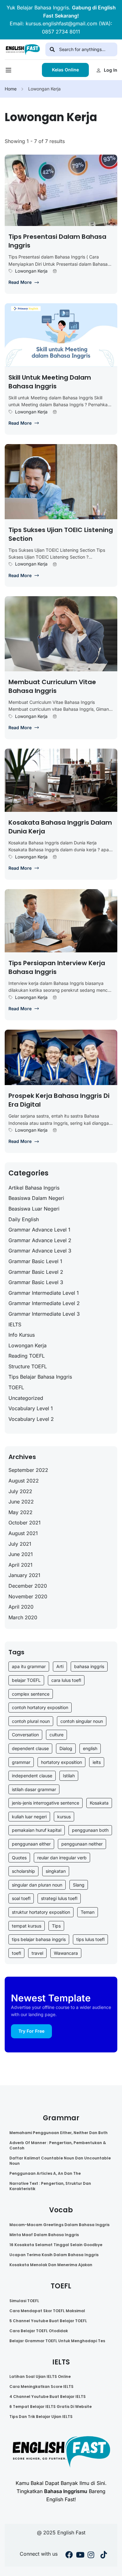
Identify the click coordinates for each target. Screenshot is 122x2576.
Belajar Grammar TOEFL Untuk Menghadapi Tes (57, 2341)
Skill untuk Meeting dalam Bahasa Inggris (50, 382)
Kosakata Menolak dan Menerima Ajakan (51, 2265)
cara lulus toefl (66, 1680)
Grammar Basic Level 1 (35, 1261)
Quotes (19, 1858)
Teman (88, 1912)
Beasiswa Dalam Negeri (36, 1198)
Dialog (66, 1748)
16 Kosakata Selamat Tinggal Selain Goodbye (56, 2245)
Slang (79, 1885)
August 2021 (23, 1533)
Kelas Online (65, 70)
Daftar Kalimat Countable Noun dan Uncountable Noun (60, 2161)
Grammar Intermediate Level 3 (44, 1314)
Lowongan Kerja (31, 271)
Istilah (69, 1776)
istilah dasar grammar (34, 1789)
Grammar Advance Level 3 (40, 1251)
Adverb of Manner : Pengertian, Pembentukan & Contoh (58, 2145)
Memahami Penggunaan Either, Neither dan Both (58, 2133)
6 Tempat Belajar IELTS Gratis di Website (51, 2407)
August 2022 (24, 1481)
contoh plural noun (31, 1721)
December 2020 (28, 1586)
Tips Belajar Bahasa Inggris (40, 1377)
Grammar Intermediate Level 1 (44, 1293)
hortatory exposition (61, 1762)
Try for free (31, 2031)
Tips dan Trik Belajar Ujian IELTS (41, 2417)
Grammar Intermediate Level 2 (44, 1303)
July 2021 (20, 1544)
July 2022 (20, 1491)
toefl (16, 1953)
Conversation (25, 1735)
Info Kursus (22, 1335)
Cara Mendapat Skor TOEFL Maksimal (47, 2311)
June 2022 (21, 1502)
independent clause (32, 1776)
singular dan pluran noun (37, 1885)
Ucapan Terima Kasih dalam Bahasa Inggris (54, 2255)
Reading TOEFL (27, 1356)
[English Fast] (23, 49)
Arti (60, 1666)
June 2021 (21, 1554)
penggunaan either (31, 1844)
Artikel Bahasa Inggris (34, 1188)
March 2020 (23, 1617)
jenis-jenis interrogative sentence (46, 1803)
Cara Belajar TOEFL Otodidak (39, 2331)
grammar (21, 1762)
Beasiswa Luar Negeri (34, 1209)
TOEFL (16, 1387)
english (90, 1748)
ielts (97, 1762)
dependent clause (30, 1748)
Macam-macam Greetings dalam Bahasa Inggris (59, 2225)
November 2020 (28, 1596)
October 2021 (25, 1523)
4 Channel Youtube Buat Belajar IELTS (48, 2397)
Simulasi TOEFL (24, 2301)
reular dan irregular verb (62, 1858)
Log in (111, 70)
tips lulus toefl (90, 1939)
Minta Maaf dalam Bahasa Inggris (44, 2235)
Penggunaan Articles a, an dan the (45, 2173)
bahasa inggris (89, 1666)
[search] (52, 49)
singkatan (56, 1871)
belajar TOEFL (26, 1680)
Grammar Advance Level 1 (39, 1230)
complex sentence (31, 1694)
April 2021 (20, 1565)
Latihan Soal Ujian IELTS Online (40, 2376)
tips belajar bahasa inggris (39, 1939)
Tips (56, 1926)
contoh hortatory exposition (40, 1707)
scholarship (23, 1871)
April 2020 (21, 1607)
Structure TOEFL (28, 1366)
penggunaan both (90, 1830)
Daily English (24, 1219)
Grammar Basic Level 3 (36, 1282)
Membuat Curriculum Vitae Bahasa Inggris (52, 686)
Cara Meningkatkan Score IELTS (41, 2387)
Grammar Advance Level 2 (40, 1240)
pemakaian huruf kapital (37, 1830)
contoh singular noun (82, 1721)
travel (37, 1953)
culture (56, 1735)
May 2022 (20, 1512)
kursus (64, 1817)
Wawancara (66, 1953)
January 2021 (24, 1575)
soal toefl (21, 1898)
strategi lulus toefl (59, 1898)
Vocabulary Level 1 (31, 1408)
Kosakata (99, 1803)
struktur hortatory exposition (41, 1912)
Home (11, 89)
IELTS (15, 1324)
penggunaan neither (82, 1844)
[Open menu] (9, 72)
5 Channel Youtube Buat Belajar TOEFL (48, 2321)
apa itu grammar (29, 1666)
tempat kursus (27, 1926)
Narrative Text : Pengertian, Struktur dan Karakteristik (50, 2186)
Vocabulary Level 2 (31, 1419)
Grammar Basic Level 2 (36, 1272)
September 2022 (28, 1470)
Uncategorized (26, 1398)
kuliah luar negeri (29, 1817)
